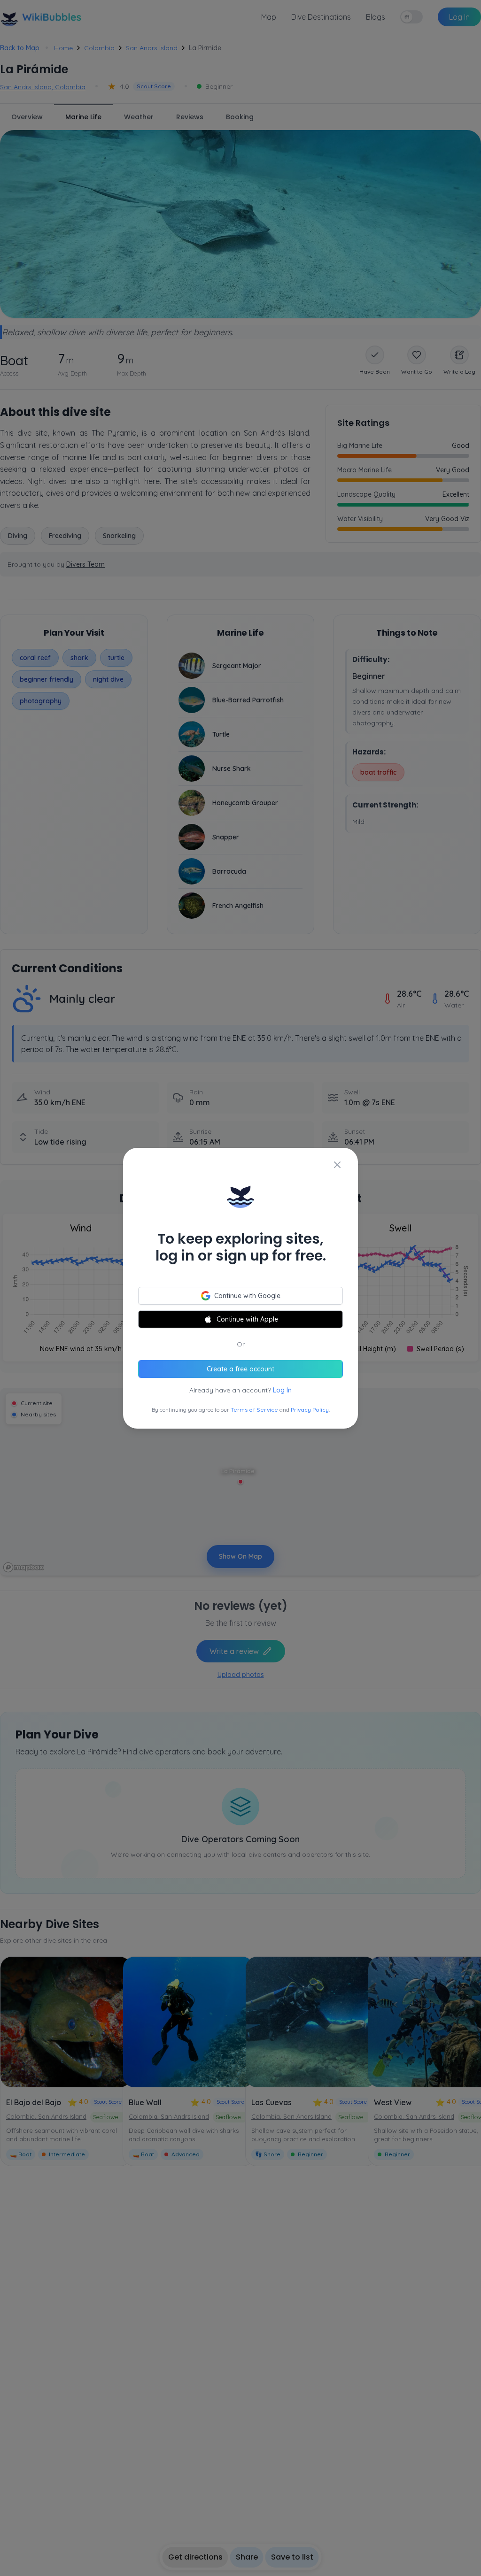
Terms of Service (254, 1410)
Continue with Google (247, 1296)
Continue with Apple (247, 1319)
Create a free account (240, 1369)
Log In (282, 1390)
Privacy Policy (310, 1410)
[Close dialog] (337, 1165)
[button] (240, 1288)
